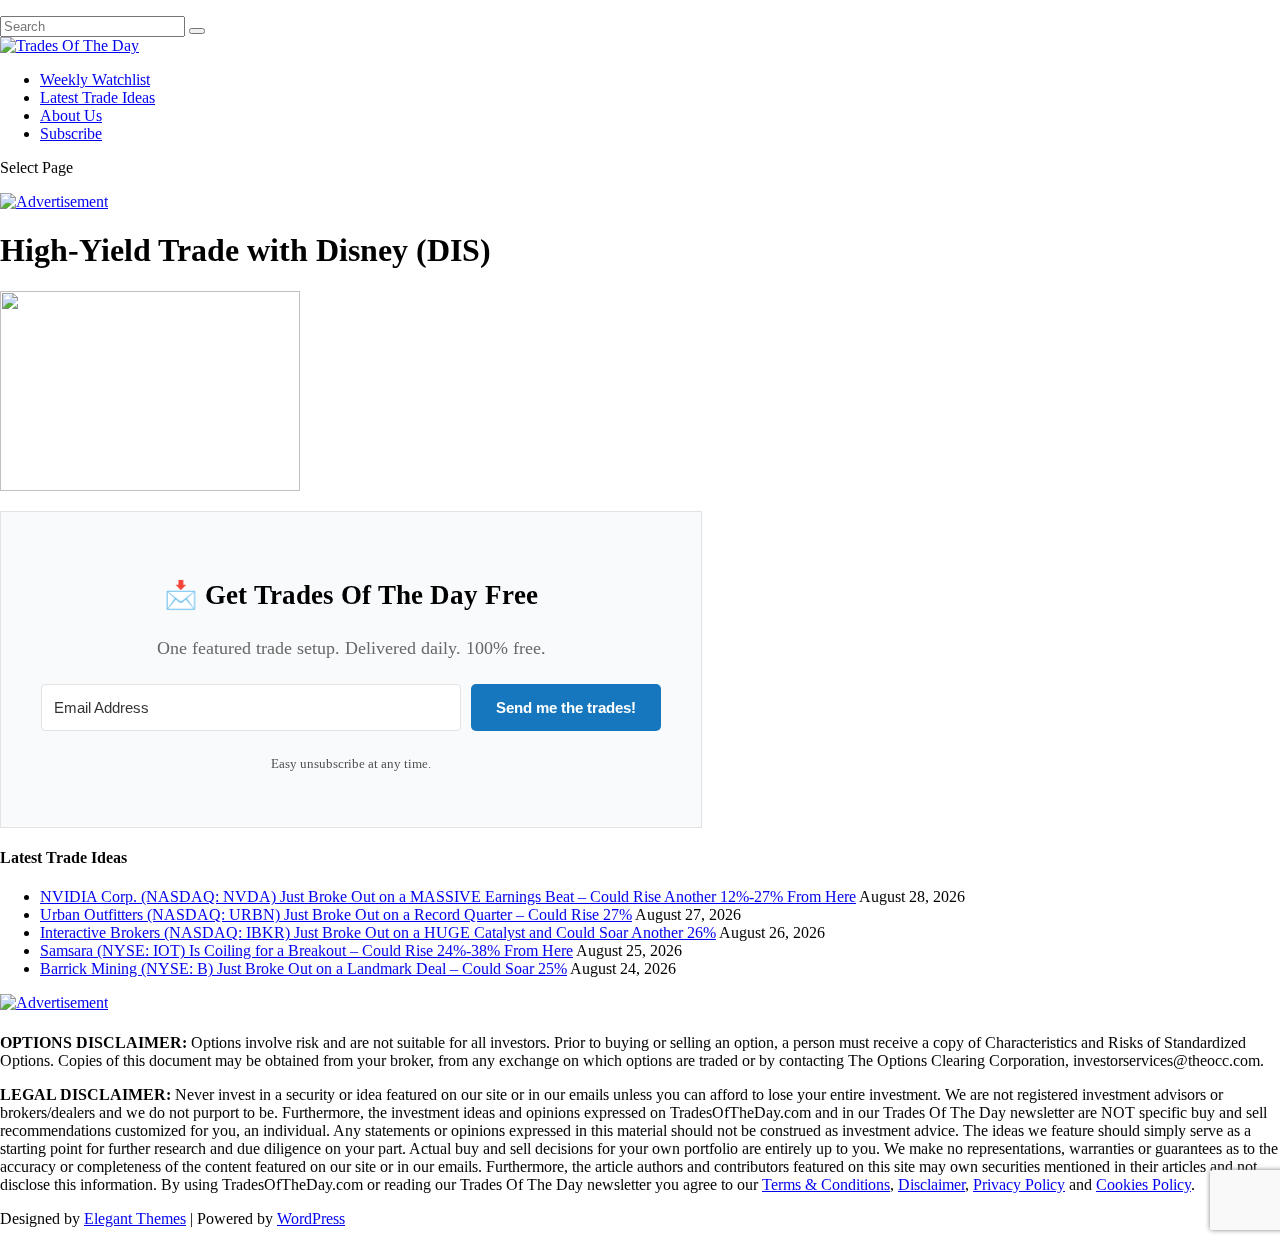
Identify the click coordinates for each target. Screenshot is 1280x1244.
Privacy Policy (1019, 1184)
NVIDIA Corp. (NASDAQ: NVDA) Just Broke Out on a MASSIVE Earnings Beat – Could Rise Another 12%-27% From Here (448, 896)
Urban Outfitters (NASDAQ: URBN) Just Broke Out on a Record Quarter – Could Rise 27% (336, 914)
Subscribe (71, 133)
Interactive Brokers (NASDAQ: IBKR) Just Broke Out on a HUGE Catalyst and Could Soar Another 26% (378, 932)
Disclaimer (931, 1184)
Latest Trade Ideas (97, 97)
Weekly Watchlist (95, 79)
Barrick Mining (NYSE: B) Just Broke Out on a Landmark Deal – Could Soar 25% (303, 968)
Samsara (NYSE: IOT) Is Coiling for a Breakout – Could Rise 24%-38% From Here (306, 950)
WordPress (311, 1218)
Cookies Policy (1143, 1184)
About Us (71, 115)
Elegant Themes (135, 1218)
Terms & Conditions (826, 1184)
